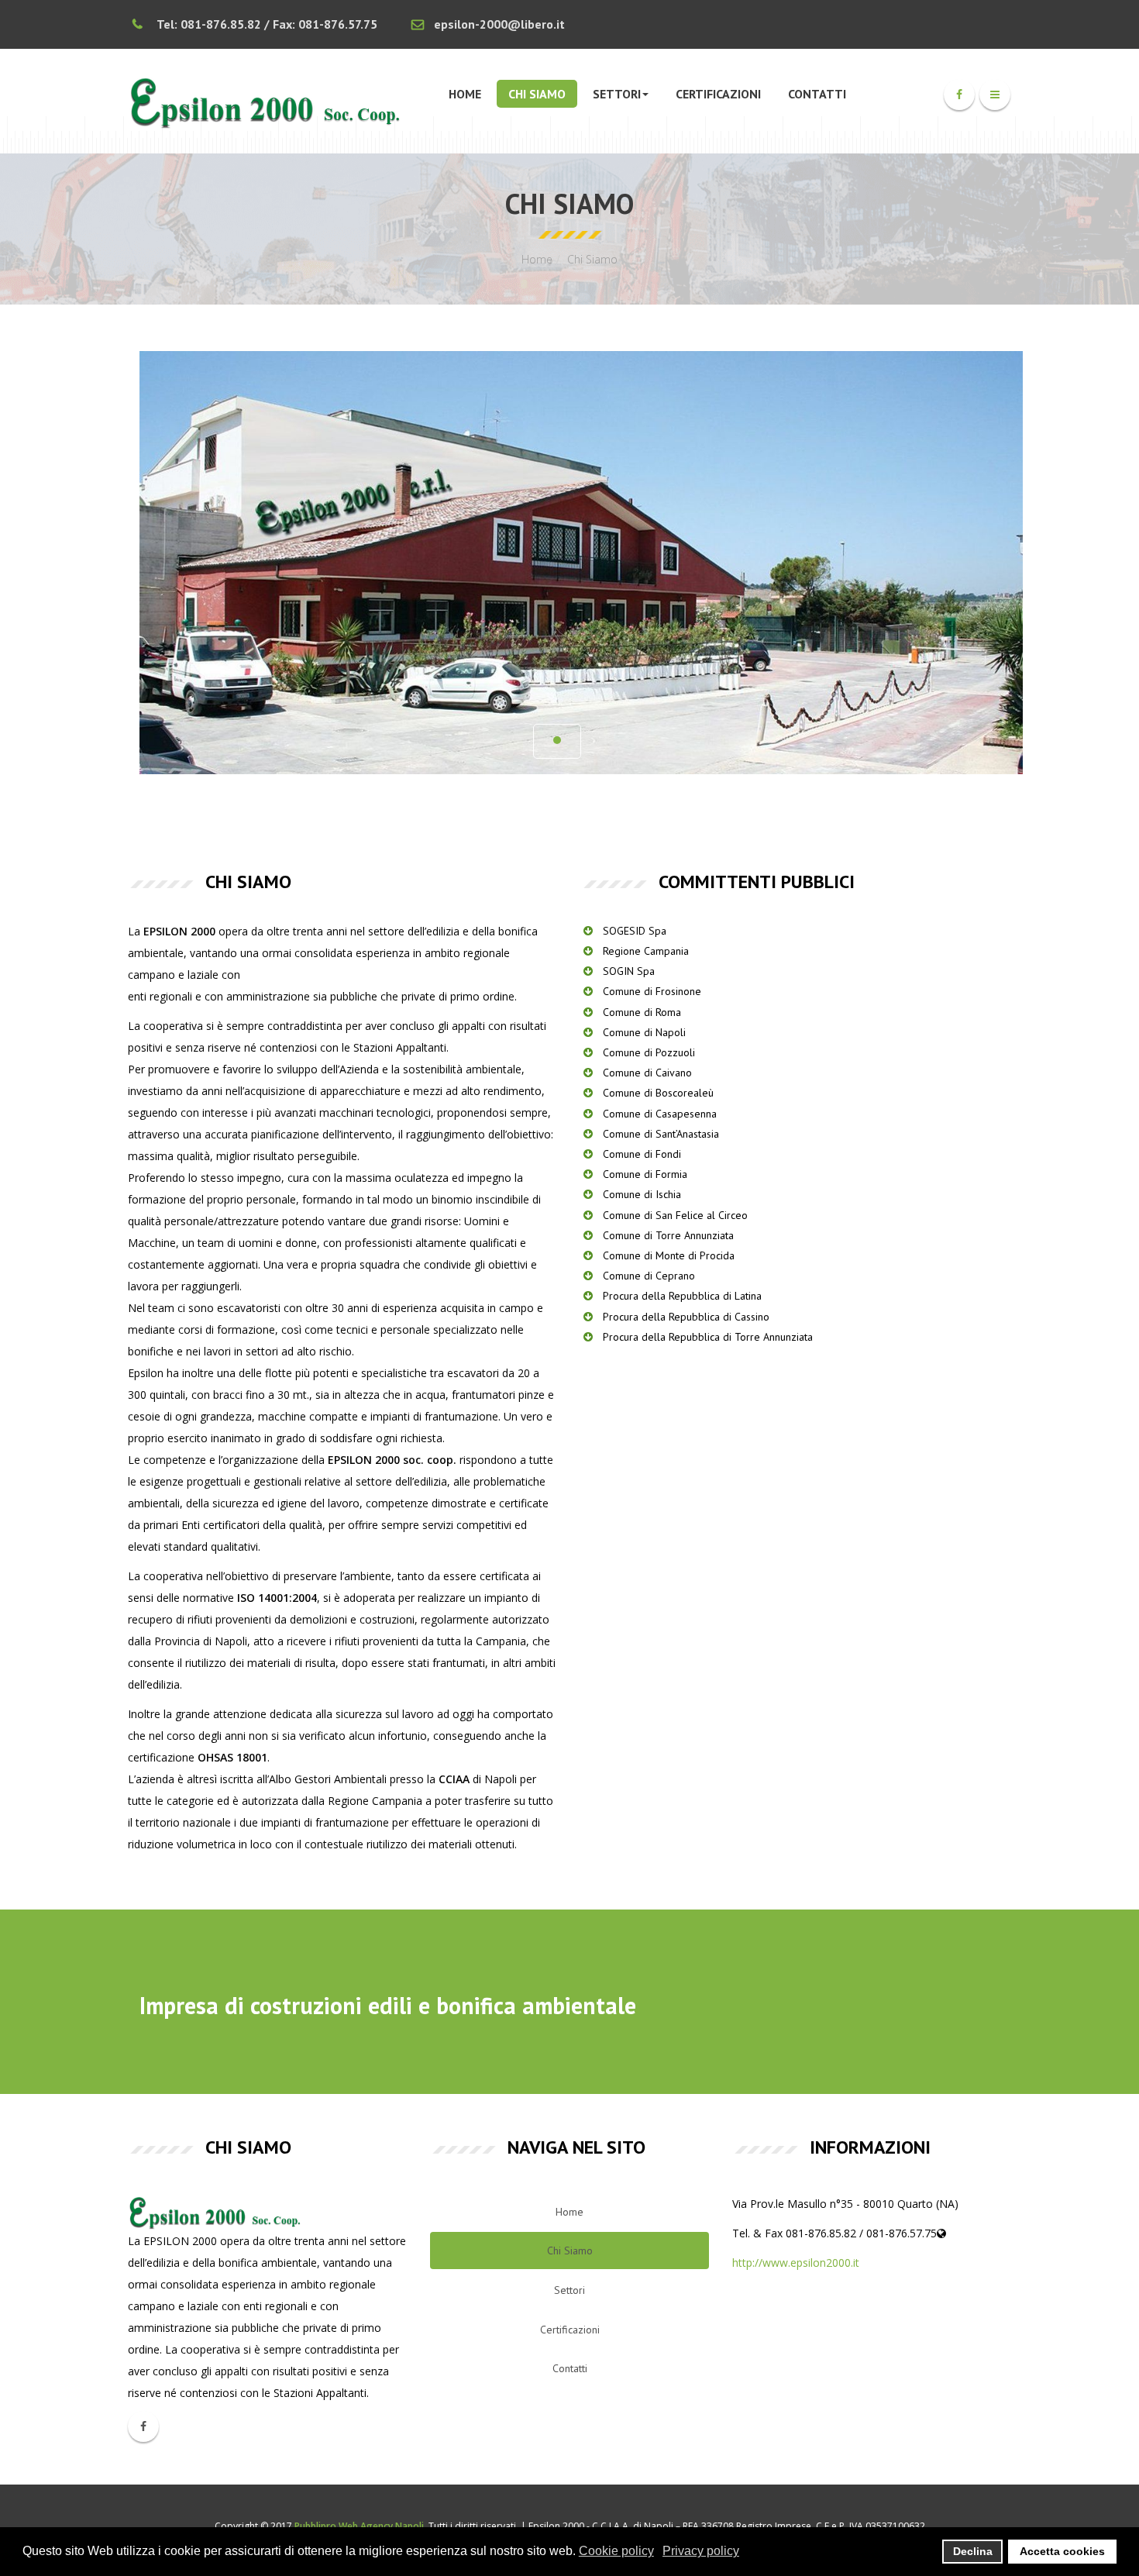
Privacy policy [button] (701, 2551)
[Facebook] (959, 95)
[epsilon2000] (268, 101)
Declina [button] (973, 2551)
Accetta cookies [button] (1062, 2551)
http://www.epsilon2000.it (796, 2263)
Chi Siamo (537, 94)
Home (465, 94)
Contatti (817, 94)
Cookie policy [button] (616, 2551)
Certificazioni (718, 94)
